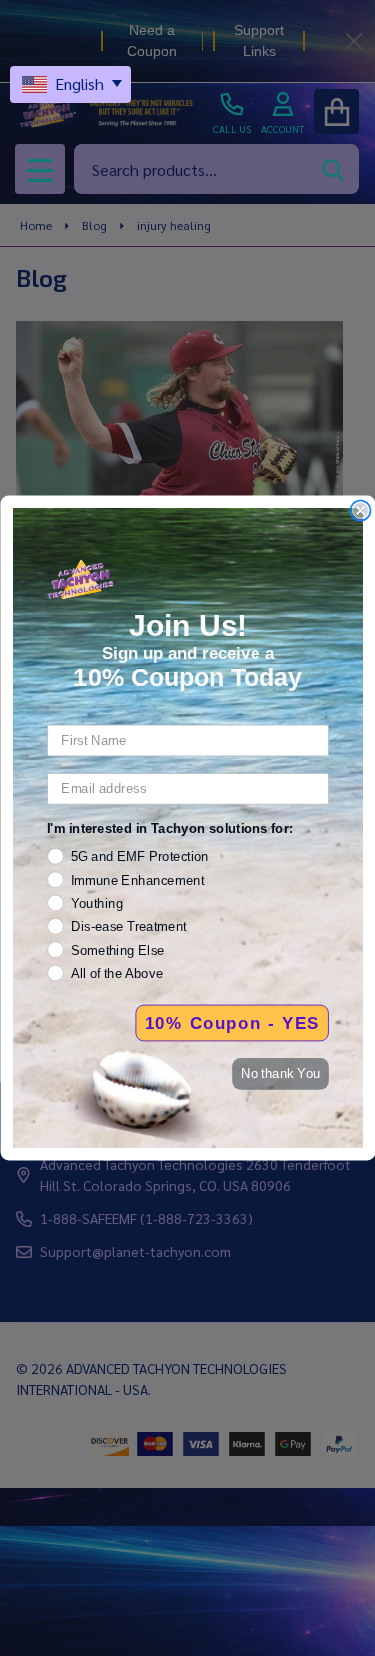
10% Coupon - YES (231, 1023)
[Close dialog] (360, 510)
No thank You (280, 1073)
